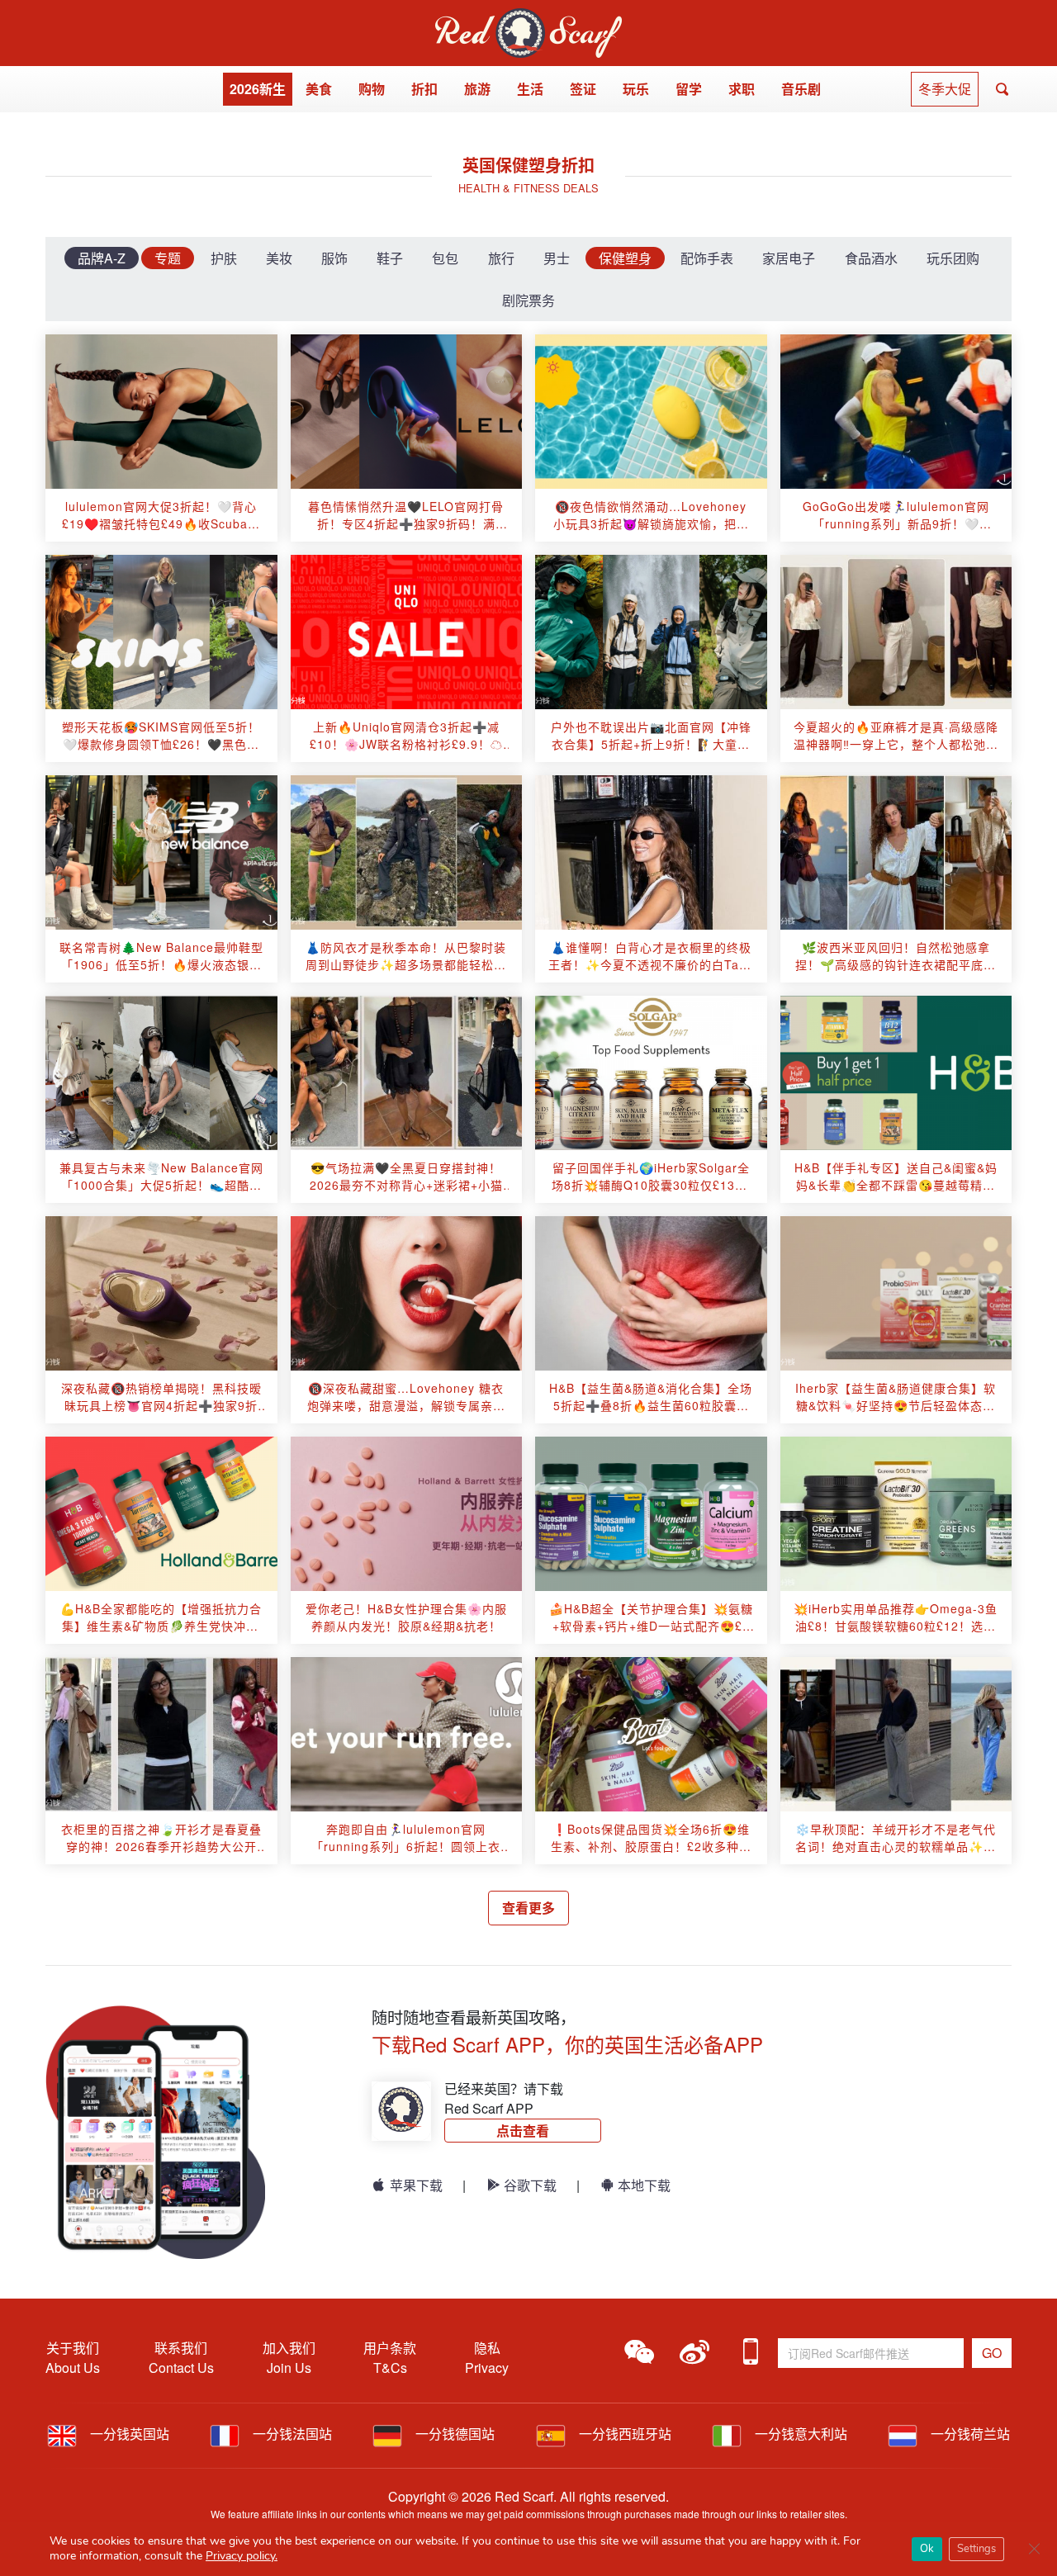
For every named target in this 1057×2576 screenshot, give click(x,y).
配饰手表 (707, 258)
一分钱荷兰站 (969, 2434)
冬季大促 (945, 89)
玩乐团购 (953, 258)
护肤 (224, 258)
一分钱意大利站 (799, 2434)
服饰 (334, 258)
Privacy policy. (242, 2556)
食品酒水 (871, 258)
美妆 (279, 258)
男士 (557, 258)
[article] (161, 412)
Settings (976, 2549)
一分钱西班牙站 (623, 2434)
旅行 (501, 258)
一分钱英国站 (128, 2434)
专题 (168, 258)
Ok (927, 2549)
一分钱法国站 (291, 2434)
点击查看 (523, 2131)
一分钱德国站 (453, 2434)
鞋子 (390, 258)
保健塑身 (625, 258)
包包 (445, 258)
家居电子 (789, 258)
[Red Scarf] (528, 18)
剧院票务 (528, 300)
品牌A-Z (102, 258)
